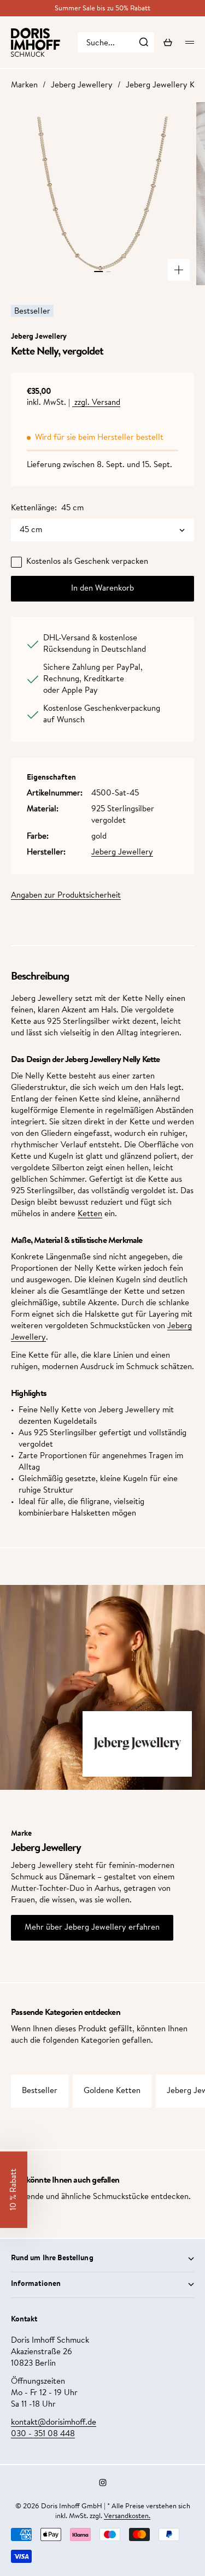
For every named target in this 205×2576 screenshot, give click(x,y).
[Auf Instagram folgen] (103, 2483)
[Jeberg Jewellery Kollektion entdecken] (137, 1744)
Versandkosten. (127, 2516)
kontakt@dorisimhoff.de (54, 2423)
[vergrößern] (179, 270)
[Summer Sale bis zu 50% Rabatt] (102, 8)
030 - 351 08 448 (43, 2434)
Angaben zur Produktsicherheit (66, 896)
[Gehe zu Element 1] (99, 272)
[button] (14, 2190)
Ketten (90, 1214)
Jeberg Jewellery (82, 86)
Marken (24, 86)
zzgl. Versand (96, 403)
